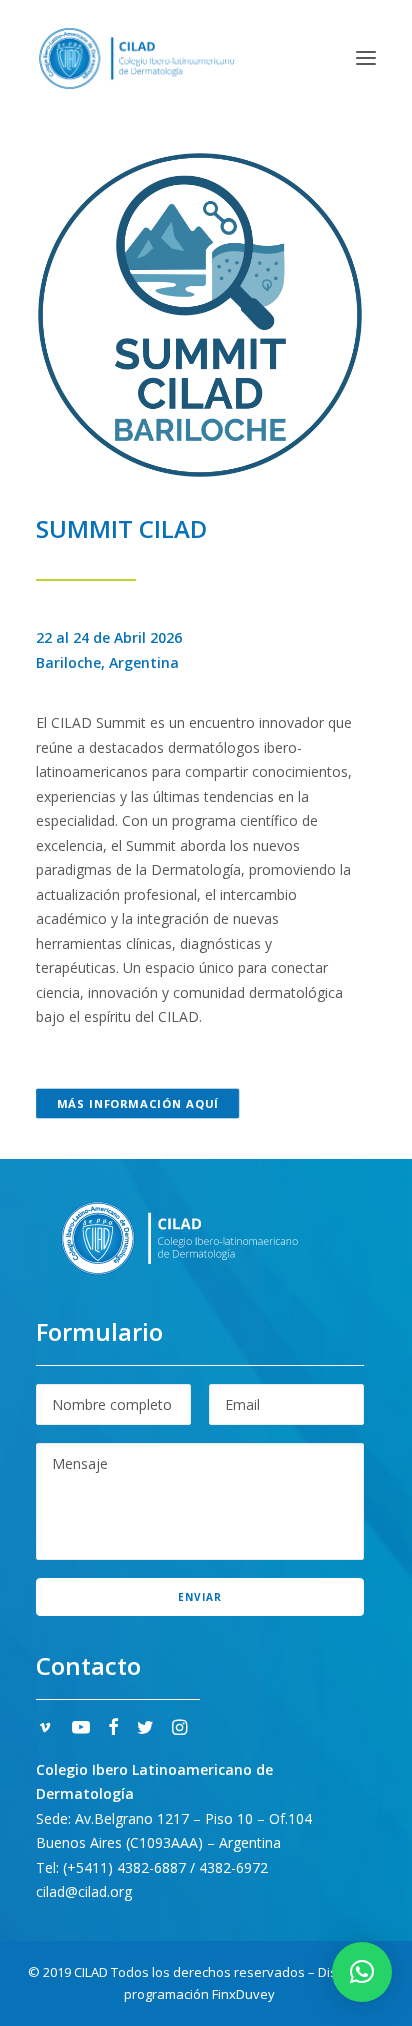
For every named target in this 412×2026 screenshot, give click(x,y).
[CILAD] (136, 58)
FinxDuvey (243, 1994)
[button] (366, 58)
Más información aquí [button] (138, 1103)
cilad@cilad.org (84, 1891)
